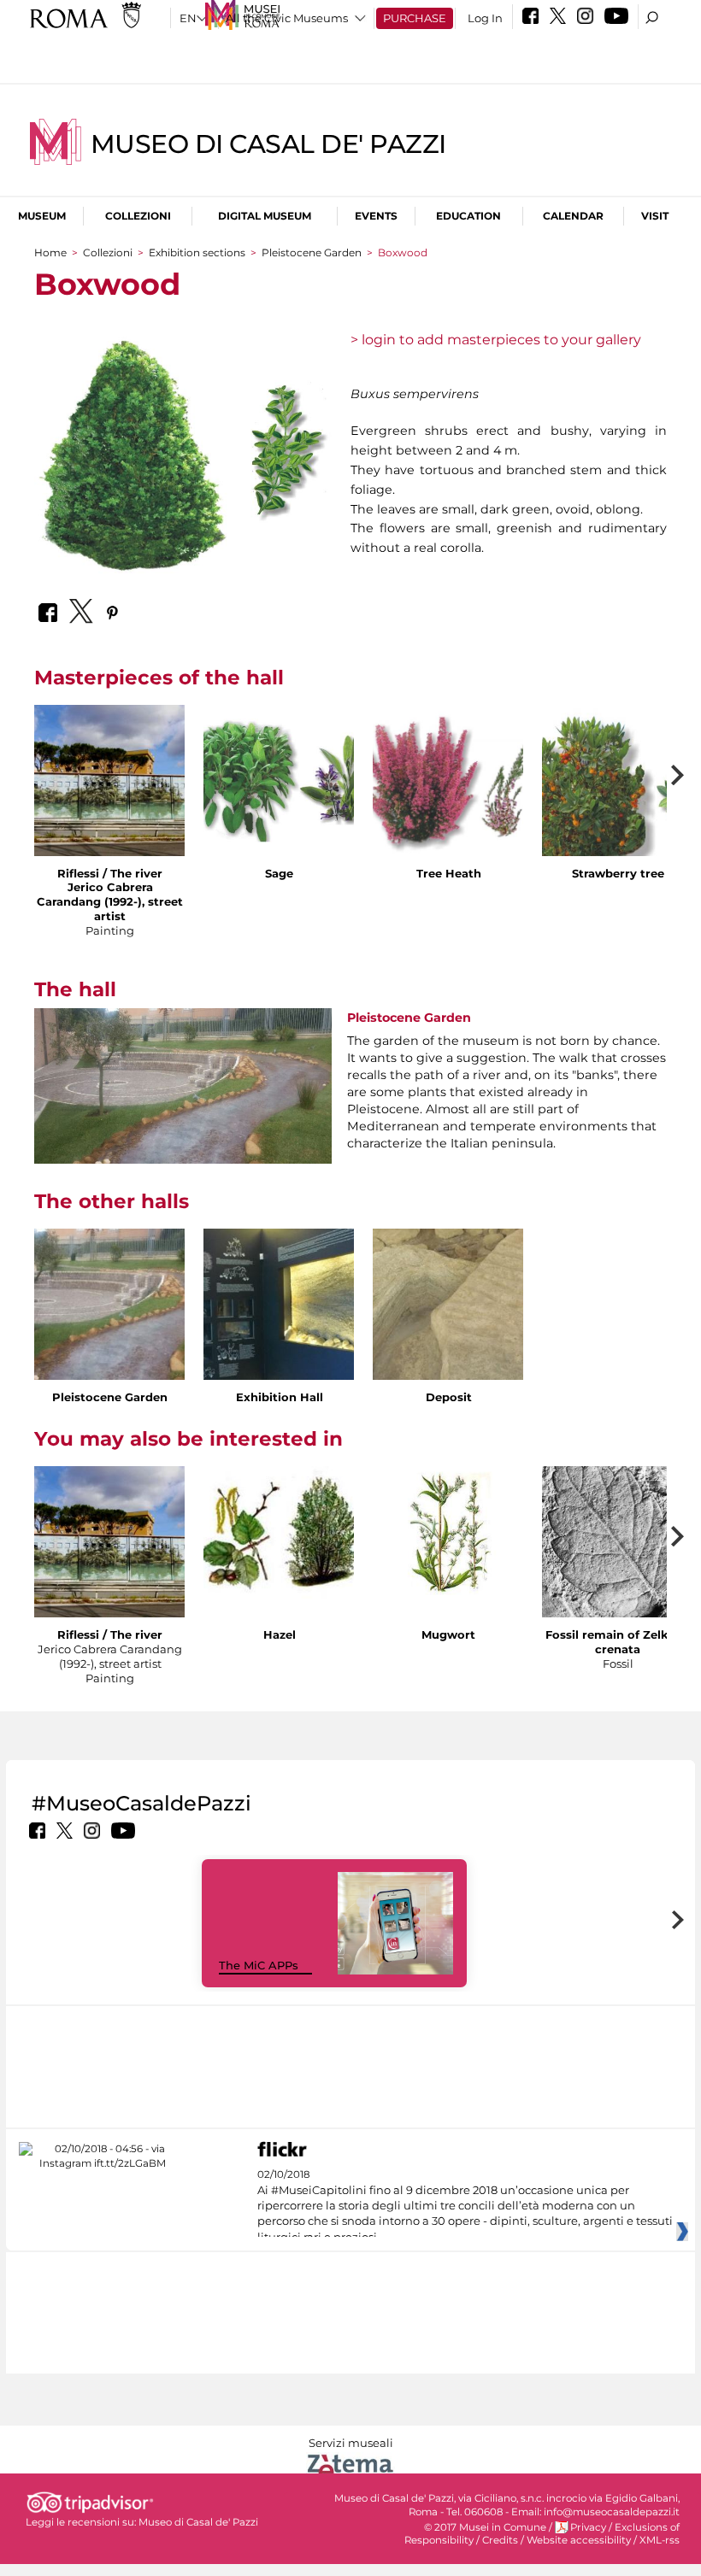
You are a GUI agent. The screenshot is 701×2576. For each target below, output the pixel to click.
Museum (42, 216)
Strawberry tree (618, 873)
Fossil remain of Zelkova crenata (618, 1642)
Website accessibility (579, 2540)
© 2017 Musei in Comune (485, 2527)
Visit (655, 216)
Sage (279, 873)
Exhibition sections (197, 252)
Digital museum (265, 216)
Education (468, 216)
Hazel (280, 1634)
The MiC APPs (259, 1965)
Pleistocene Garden (312, 252)
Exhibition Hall (280, 1397)
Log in (485, 18)
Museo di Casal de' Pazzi (268, 144)
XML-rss (660, 2540)
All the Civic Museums (287, 18)
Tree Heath (449, 873)
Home (50, 252)
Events (376, 216)
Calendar (573, 216)
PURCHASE (415, 18)
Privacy (588, 2527)
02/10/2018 (465, 2206)
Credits (500, 2540)
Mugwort (448, 1634)
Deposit (449, 1397)
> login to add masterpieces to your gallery (496, 340)
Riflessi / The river (110, 873)
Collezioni (138, 216)
